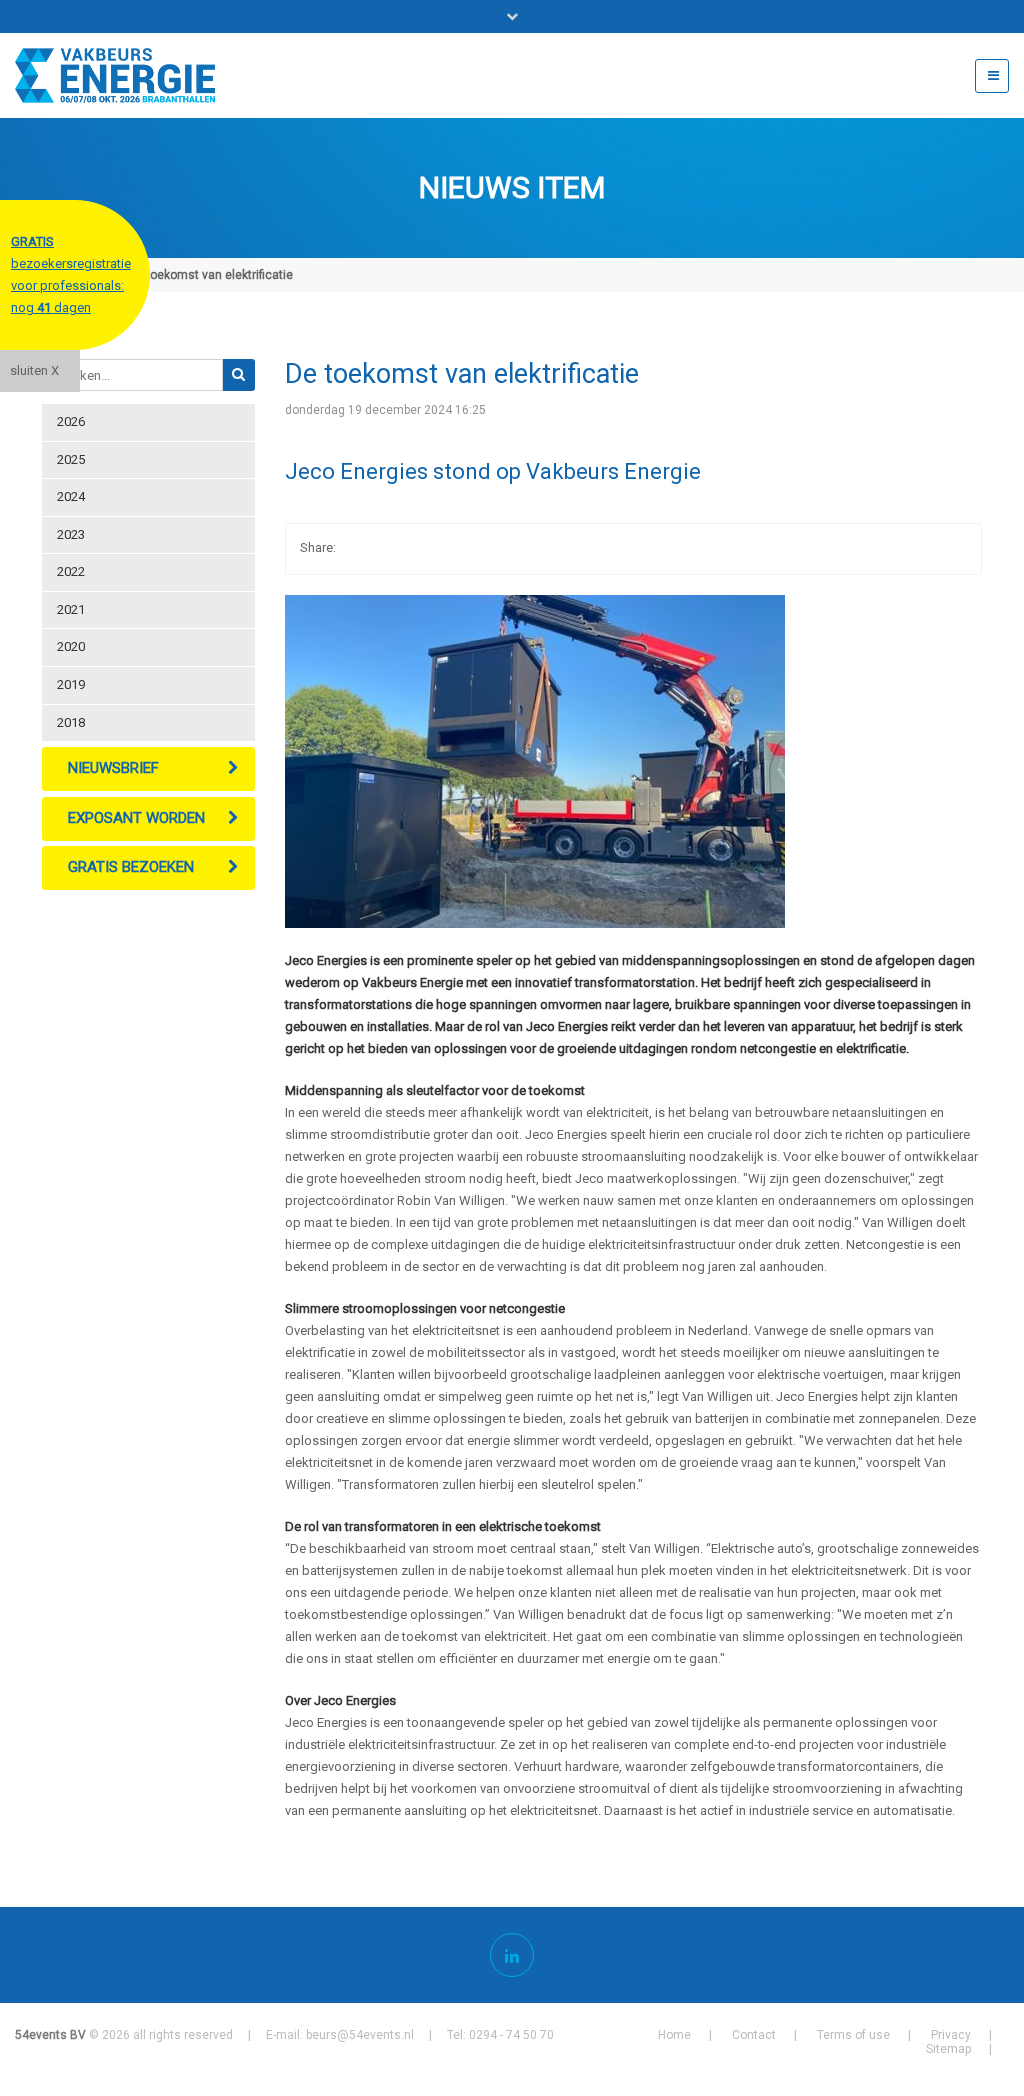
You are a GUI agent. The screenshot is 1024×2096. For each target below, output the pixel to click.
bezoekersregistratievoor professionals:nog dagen (71, 274)
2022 (71, 571)
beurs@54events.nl (360, 2035)
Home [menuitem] (674, 2035)
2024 (71, 496)
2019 (71, 684)
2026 (71, 421)
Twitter (400, 549)
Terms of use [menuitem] (853, 2035)
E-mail (480, 549)
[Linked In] (512, 1955)
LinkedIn (440, 549)
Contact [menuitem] (754, 2035)
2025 (71, 459)
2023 (71, 534)
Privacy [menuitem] (951, 2035)
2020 (71, 646)
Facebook (360, 549)
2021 (71, 609)
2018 (71, 722)
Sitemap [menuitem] (948, 2049)
